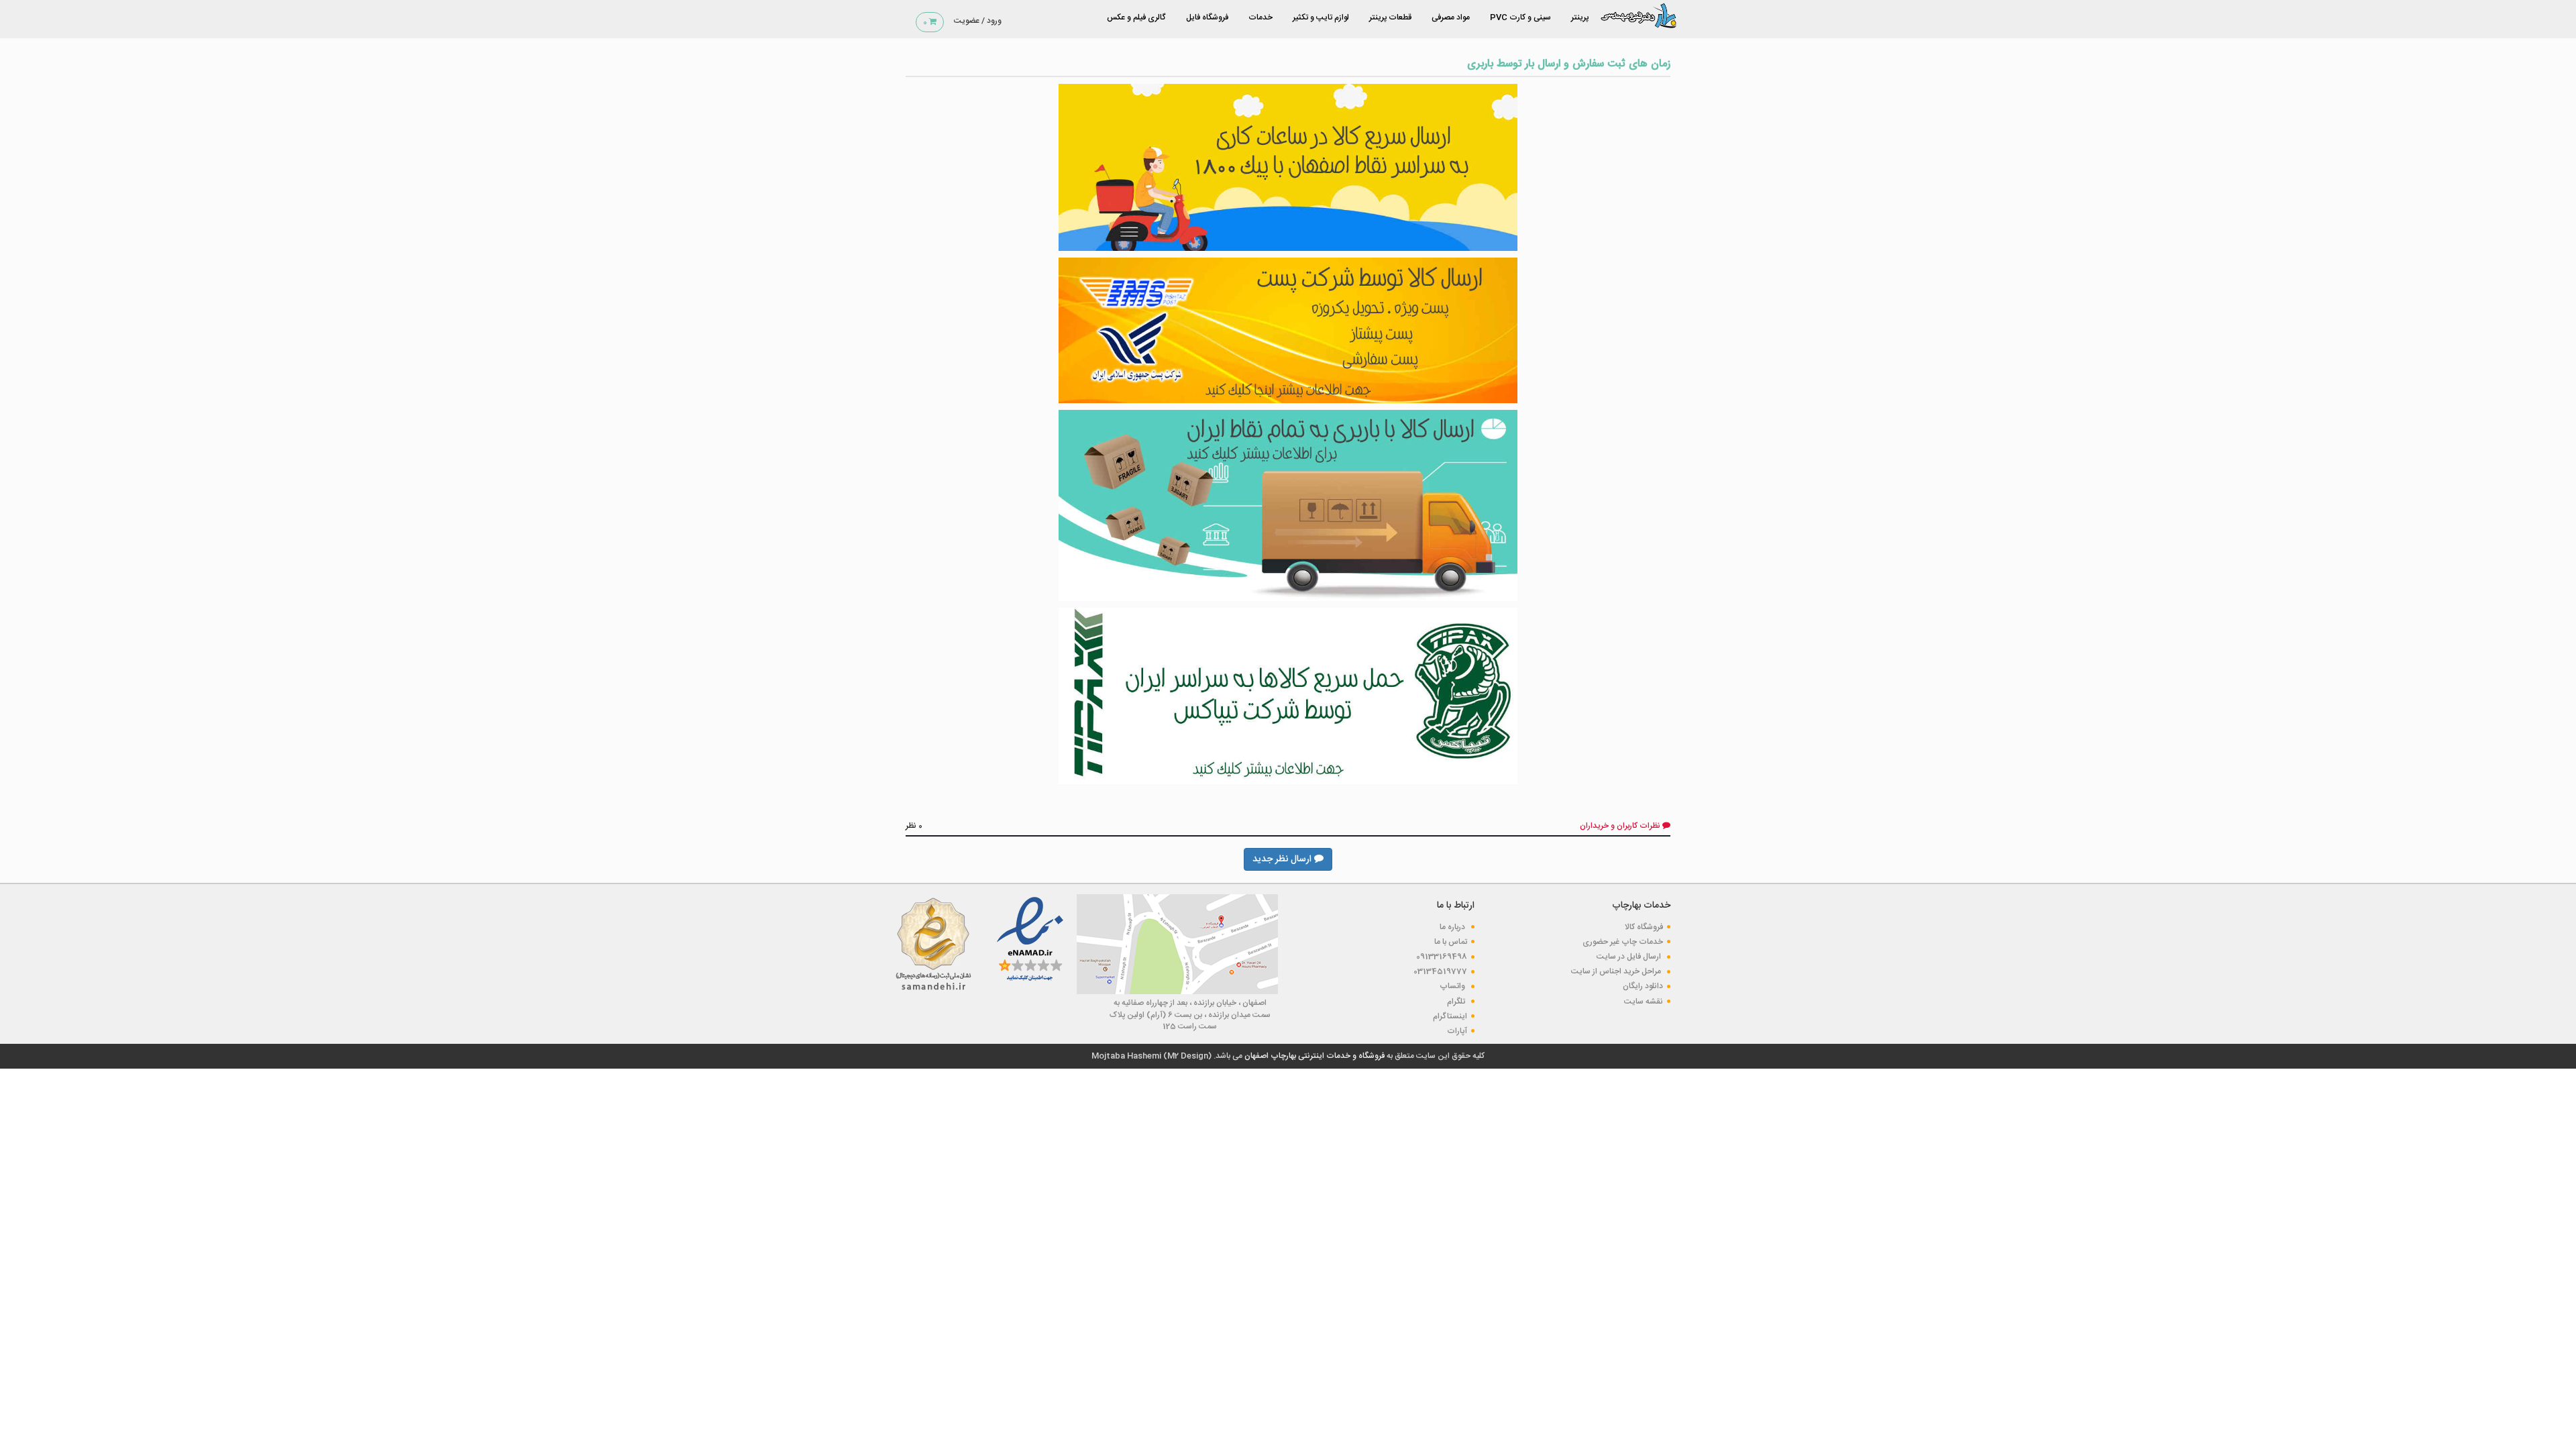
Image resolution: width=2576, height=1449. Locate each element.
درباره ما (1453, 927)
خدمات (1260, 17)
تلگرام (1457, 1002)
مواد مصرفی (1451, 17)
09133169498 (1442, 957)
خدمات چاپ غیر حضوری (1623, 942)
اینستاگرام (1450, 1016)
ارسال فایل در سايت (1630, 957)
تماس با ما (1451, 942)
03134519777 (1440, 971)
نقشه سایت (1644, 1002)
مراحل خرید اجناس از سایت (1617, 971)
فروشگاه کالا (1644, 927)
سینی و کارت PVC (1520, 17)
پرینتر (1580, 17)
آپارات (1457, 1031)
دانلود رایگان (1643, 986)
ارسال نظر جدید (1283, 859)
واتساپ (1453, 986)
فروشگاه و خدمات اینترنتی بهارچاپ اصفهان (1313, 1056)
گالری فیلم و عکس (1136, 17)
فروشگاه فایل (1207, 17)
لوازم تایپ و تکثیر (1321, 17)
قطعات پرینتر (1390, 17)
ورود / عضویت (978, 21)
